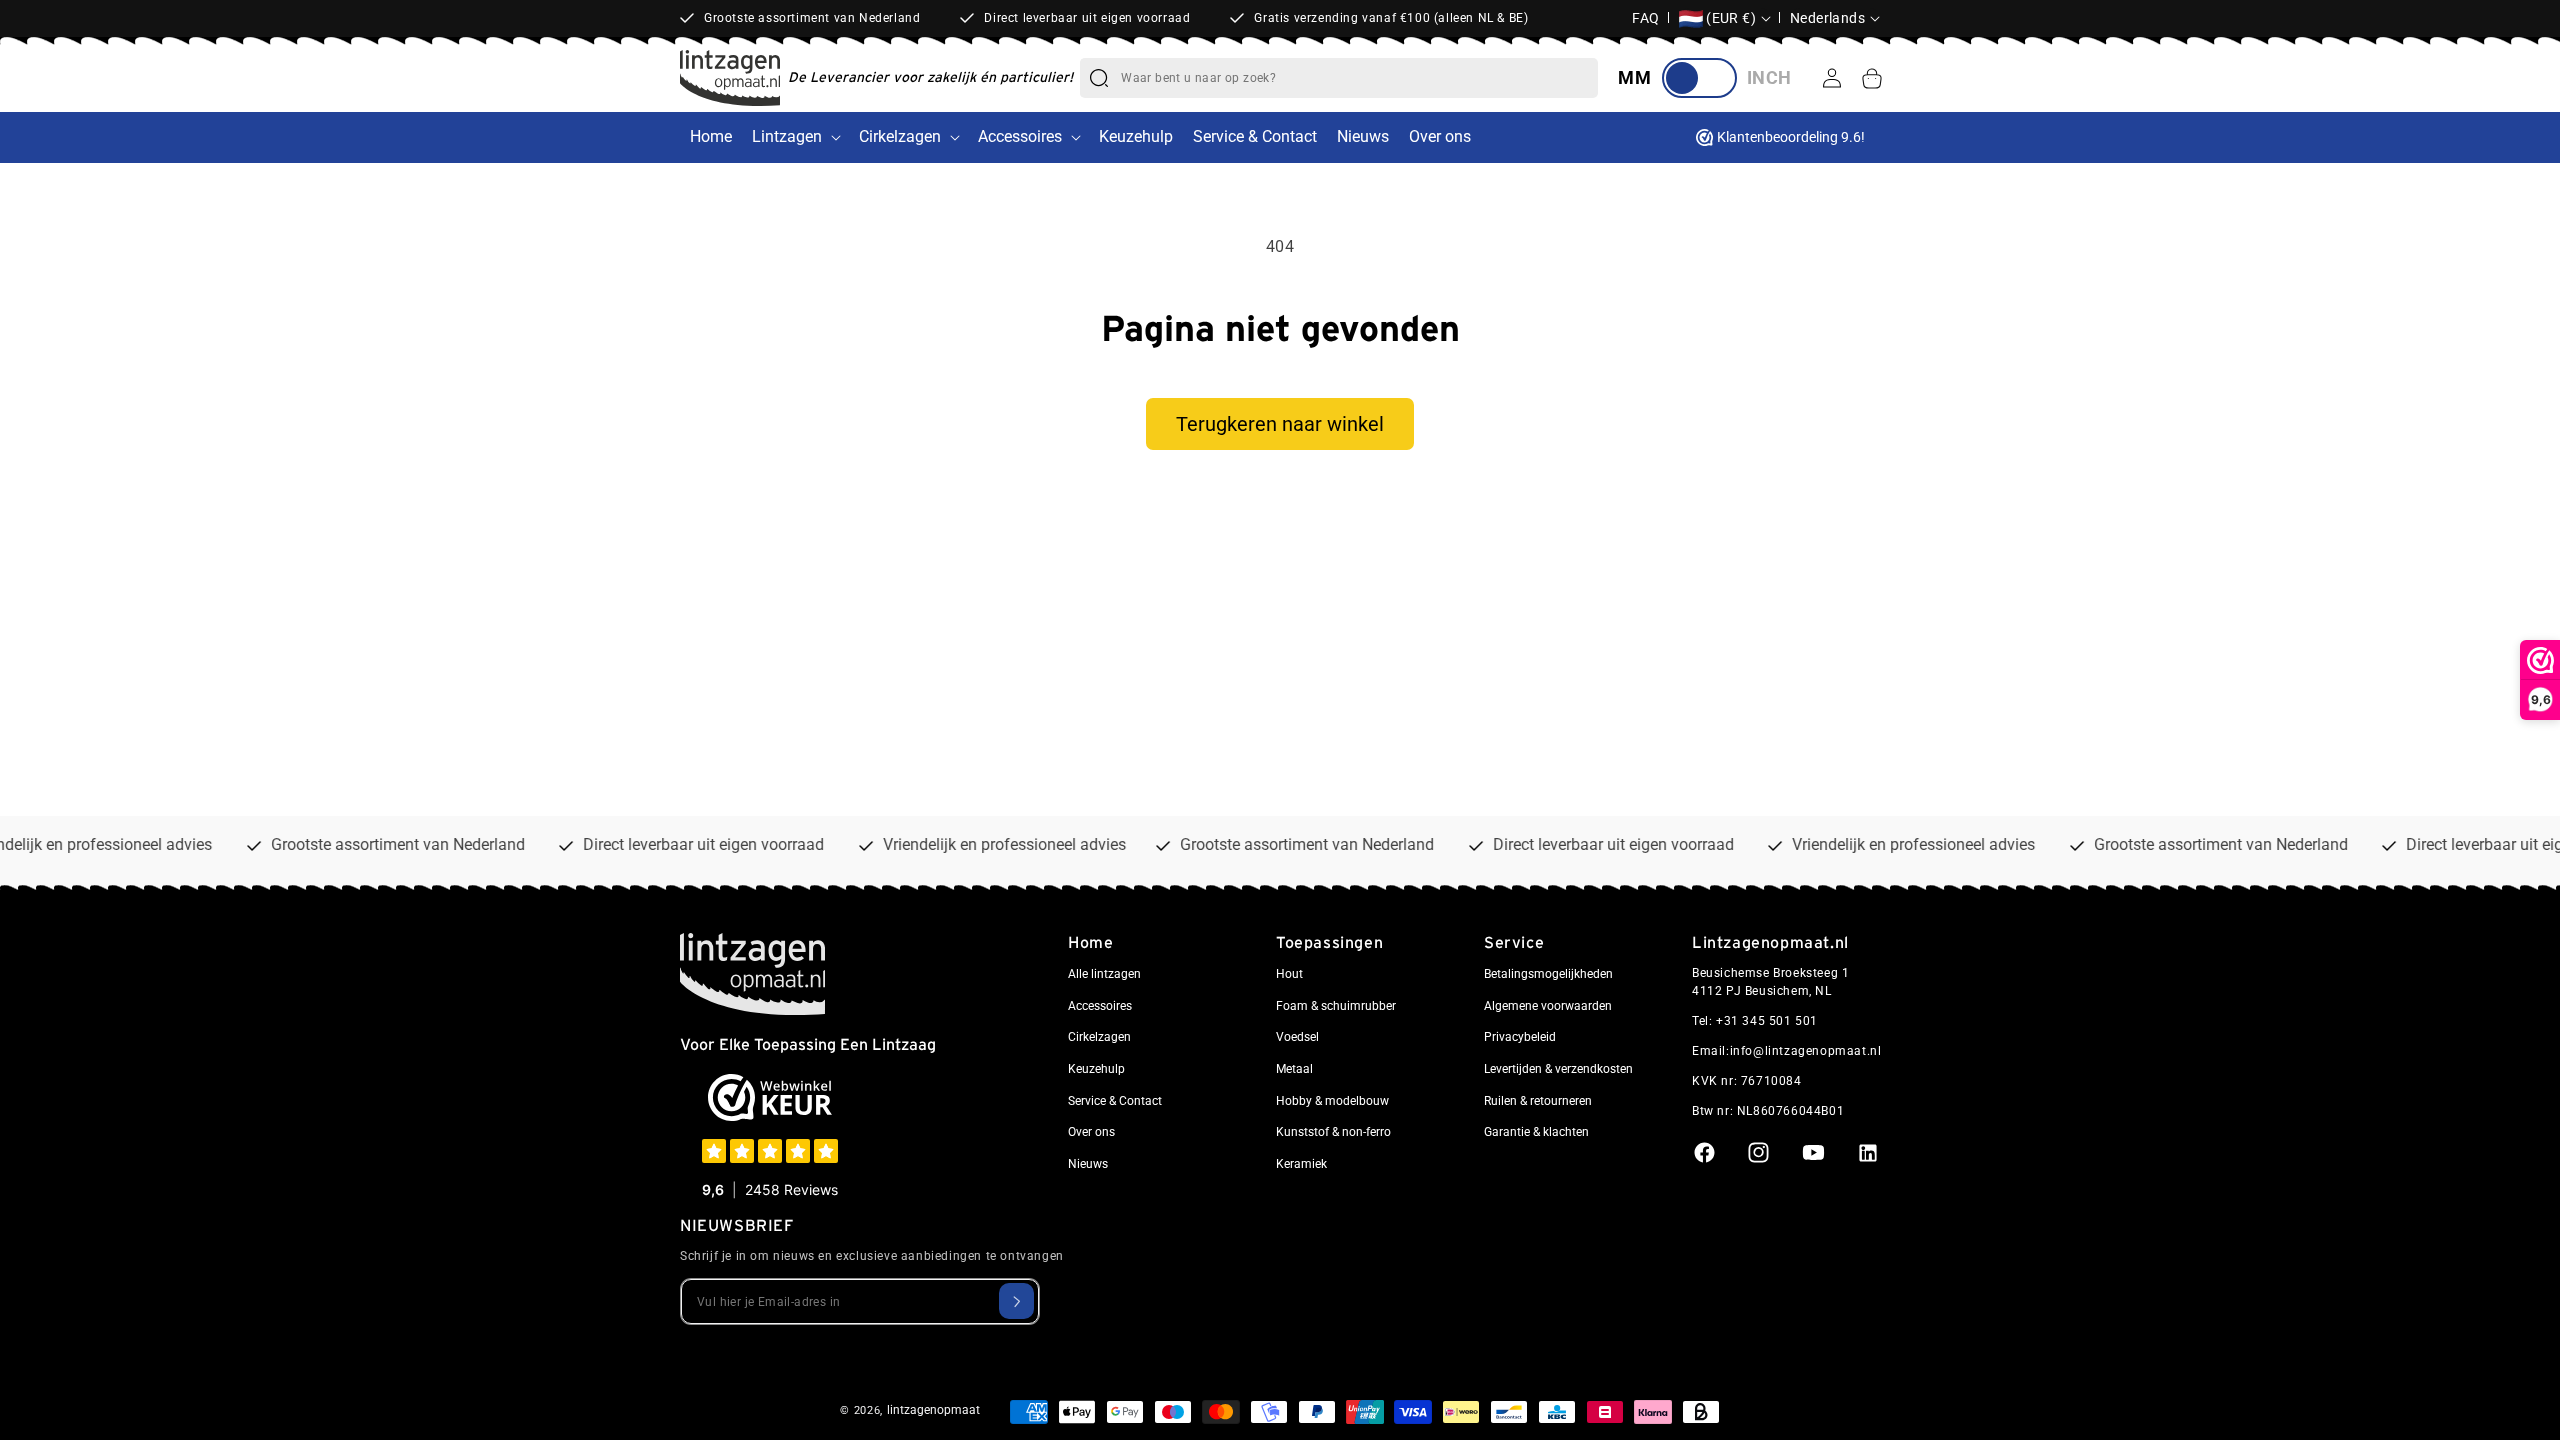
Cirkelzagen (900, 136)
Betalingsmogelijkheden (1548, 974)
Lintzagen (787, 136)
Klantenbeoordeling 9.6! (1791, 137)
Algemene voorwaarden (1548, 1006)
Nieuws (1088, 1164)
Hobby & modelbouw (1332, 1101)
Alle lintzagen (1104, 974)
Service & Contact (1115, 1101)
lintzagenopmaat (933, 1410)
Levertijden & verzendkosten (1558, 1069)
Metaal (1294, 1069)
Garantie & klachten (1536, 1132)
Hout (1289, 974)
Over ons (1091, 1132)
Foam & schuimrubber (1336, 1006)
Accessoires (1020, 136)
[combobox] (1359, 78)
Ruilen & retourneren (1538, 1101)
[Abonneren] (1016, 1301)
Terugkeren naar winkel (1280, 424)
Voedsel (1297, 1037)
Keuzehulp (1096, 1069)
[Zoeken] (1099, 78)
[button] (1872, 78)
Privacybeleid (1520, 1037)
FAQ (1646, 18)
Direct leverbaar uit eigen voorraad (1087, 18)
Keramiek (1301, 1164)
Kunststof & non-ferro (1333, 1132)
